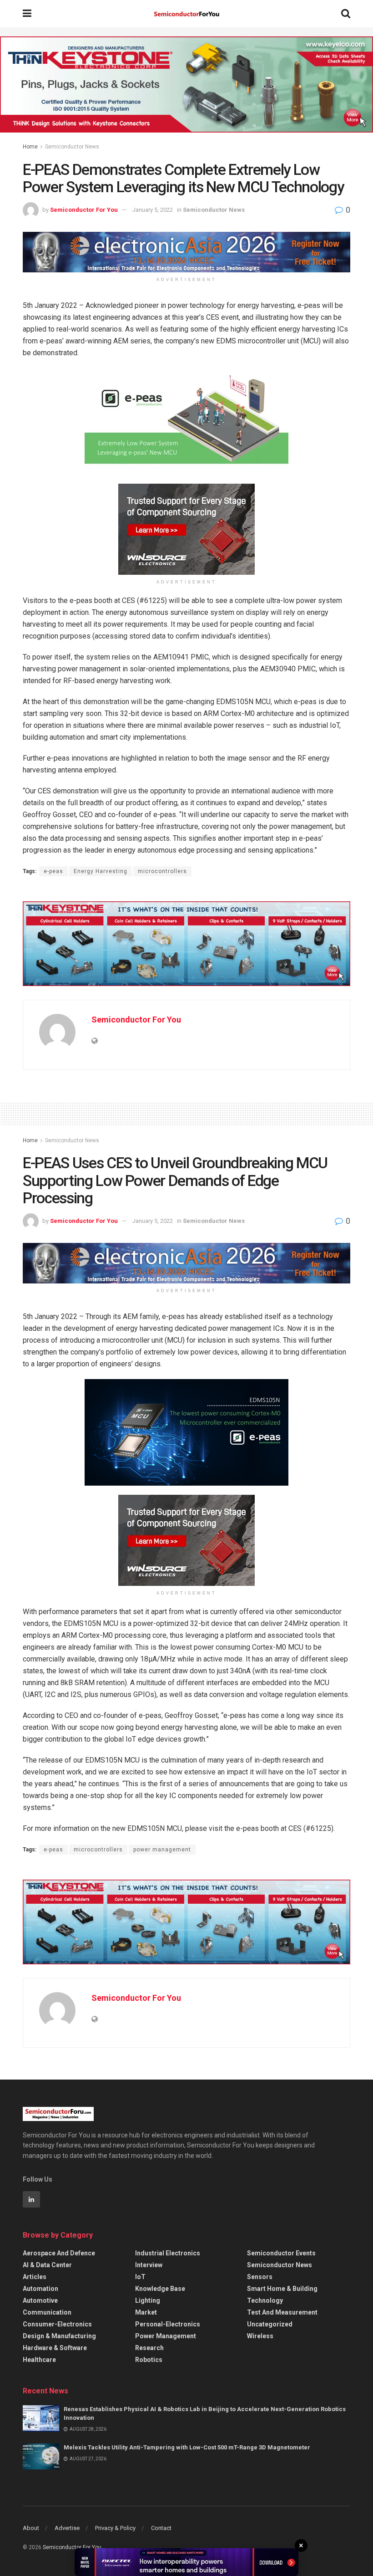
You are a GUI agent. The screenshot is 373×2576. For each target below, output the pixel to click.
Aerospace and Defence (59, 2253)
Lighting (148, 2300)
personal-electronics (168, 2324)
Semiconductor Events (281, 2253)
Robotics (149, 2360)
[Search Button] (346, 14)
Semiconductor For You (84, 210)
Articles (35, 2277)
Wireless (260, 2336)
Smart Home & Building (282, 2289)
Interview (149, 2265)
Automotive (40, 2300)
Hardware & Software (55, 2348)
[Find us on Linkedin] (31, 2199)
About (31, 2528)
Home (30, 147)
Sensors (260, 2277)
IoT (140, 2277)
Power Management (166, 2336)
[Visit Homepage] (186, 14)
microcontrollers (162, 871)
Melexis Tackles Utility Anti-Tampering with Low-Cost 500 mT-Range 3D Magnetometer (187, 2447)
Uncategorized (270, 2324)
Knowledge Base (160, 2289)
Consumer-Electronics (57, 2324)
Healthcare (39, 2360)
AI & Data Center (47, 2265)
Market (146, 2312)
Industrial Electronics (168, 2253)
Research (149, 2348)
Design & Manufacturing (59, 2336)
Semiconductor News (72, 147)
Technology (265, 2300)
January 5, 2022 (153, 210)
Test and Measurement (282, 2312)
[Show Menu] (27, 14)
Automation (40, 2289)
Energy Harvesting (101, 871)
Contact (161, 2528)
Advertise (67, 2528)
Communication (47, 2312)
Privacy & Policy (115, 2528)
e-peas (53, 871)
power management (162, 1850)
